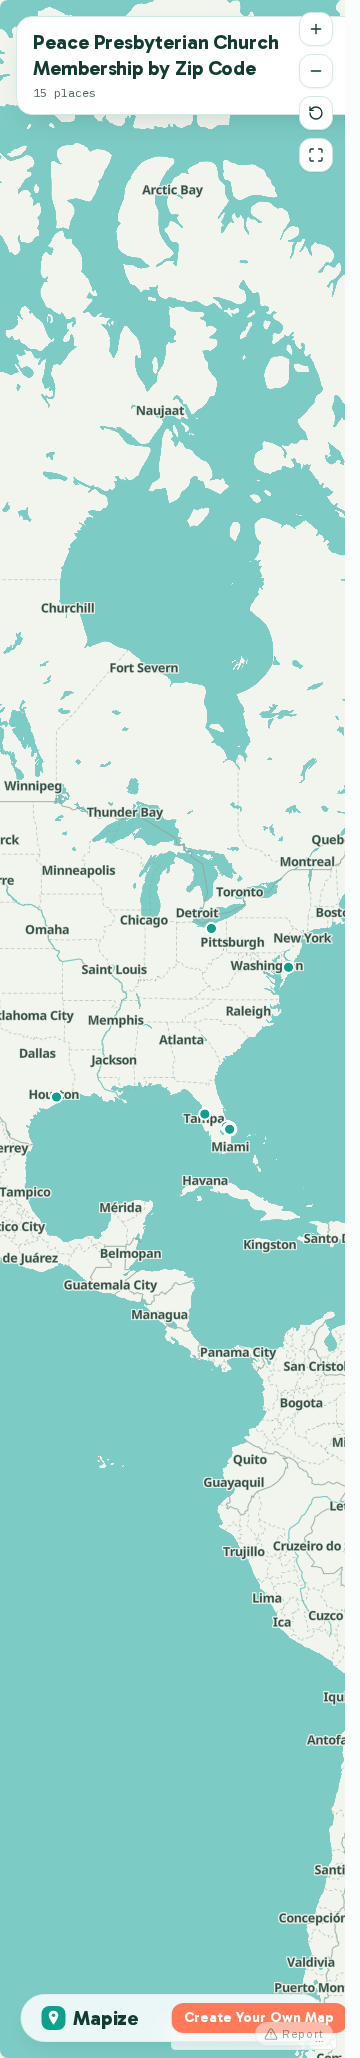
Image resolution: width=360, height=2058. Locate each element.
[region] (172, 1029)
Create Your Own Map (259, 2017)
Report (303, 2034)
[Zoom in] (316, 29)
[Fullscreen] (316, 155)
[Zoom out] (316, 71)
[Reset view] (316, 113)
